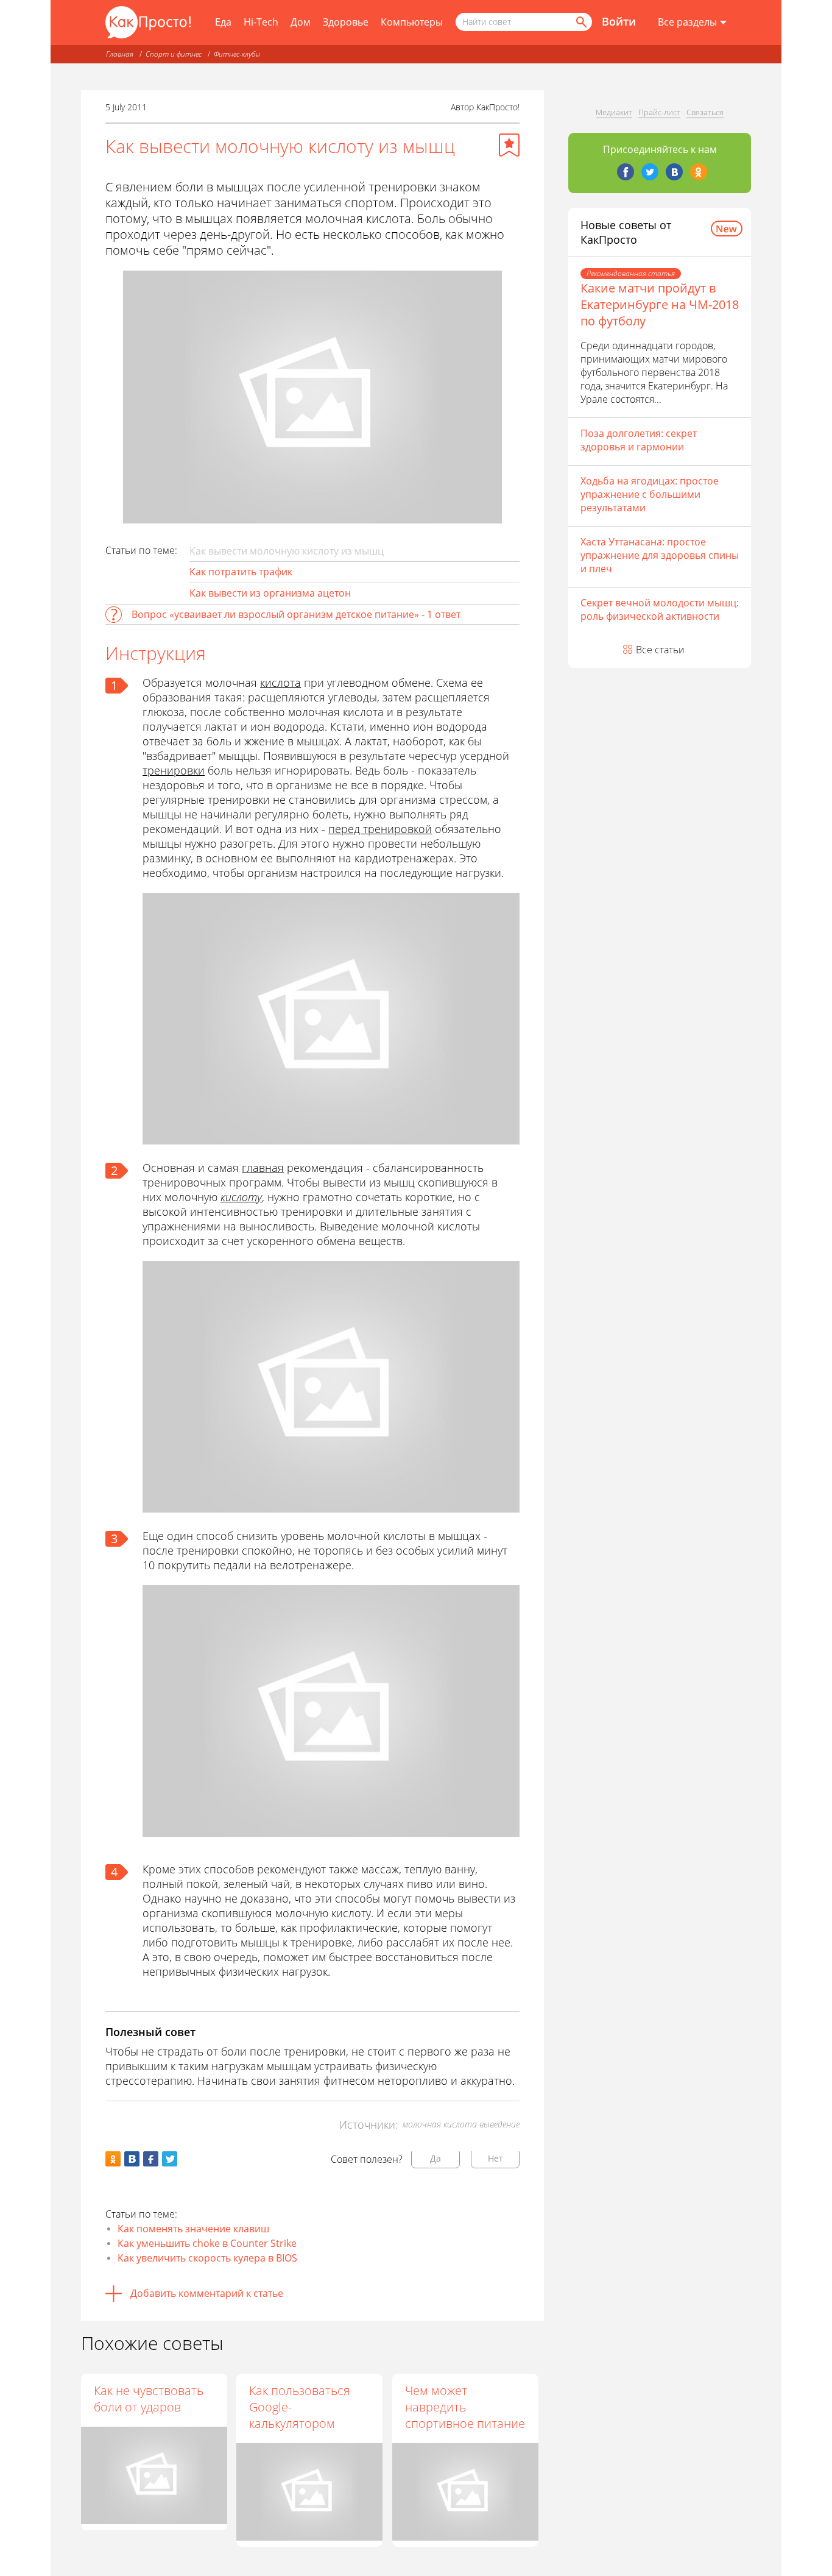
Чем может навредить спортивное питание (465, 2407)
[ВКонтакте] (674, 172)
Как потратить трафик (241, 572)
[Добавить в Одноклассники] (113, 2159)
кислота (280, 683)
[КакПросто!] (148, 22)
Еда (223, 22)
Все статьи (660, 650)
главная (263, 1168)
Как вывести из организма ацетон (270, 593)
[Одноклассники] (699, 172)
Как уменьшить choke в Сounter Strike (207, 2243)
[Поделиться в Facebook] (151, 2159)
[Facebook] (626, 172)
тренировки (174, 770)
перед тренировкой (380, 829)
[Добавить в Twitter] (170, 2159)
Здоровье (346, 22)
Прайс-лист (659, 112)
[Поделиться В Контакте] (132, 2159)
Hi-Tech (261, 22)
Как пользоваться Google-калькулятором (300, 2407)
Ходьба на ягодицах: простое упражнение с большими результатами (650, 494)
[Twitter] (650, 172)
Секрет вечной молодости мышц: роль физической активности (660, 609)
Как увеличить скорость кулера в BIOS (207, 2258)
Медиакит (614, 112)
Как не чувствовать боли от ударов (149, 2399)
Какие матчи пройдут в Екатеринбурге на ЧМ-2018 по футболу (660, 304)
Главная (120, 54)
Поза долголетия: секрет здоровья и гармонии (639, 440)
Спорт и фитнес (174, 54)
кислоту (241, 1197)
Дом (301, 22)
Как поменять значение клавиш (193, 2229)
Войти (619, 21)
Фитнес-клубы (237, 54)
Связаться (705, 112)
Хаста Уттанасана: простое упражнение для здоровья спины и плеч (660, 555)
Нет (495, 2158)
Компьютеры (412, 22)
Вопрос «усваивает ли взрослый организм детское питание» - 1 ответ (296, 614)
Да (435, 2158)
